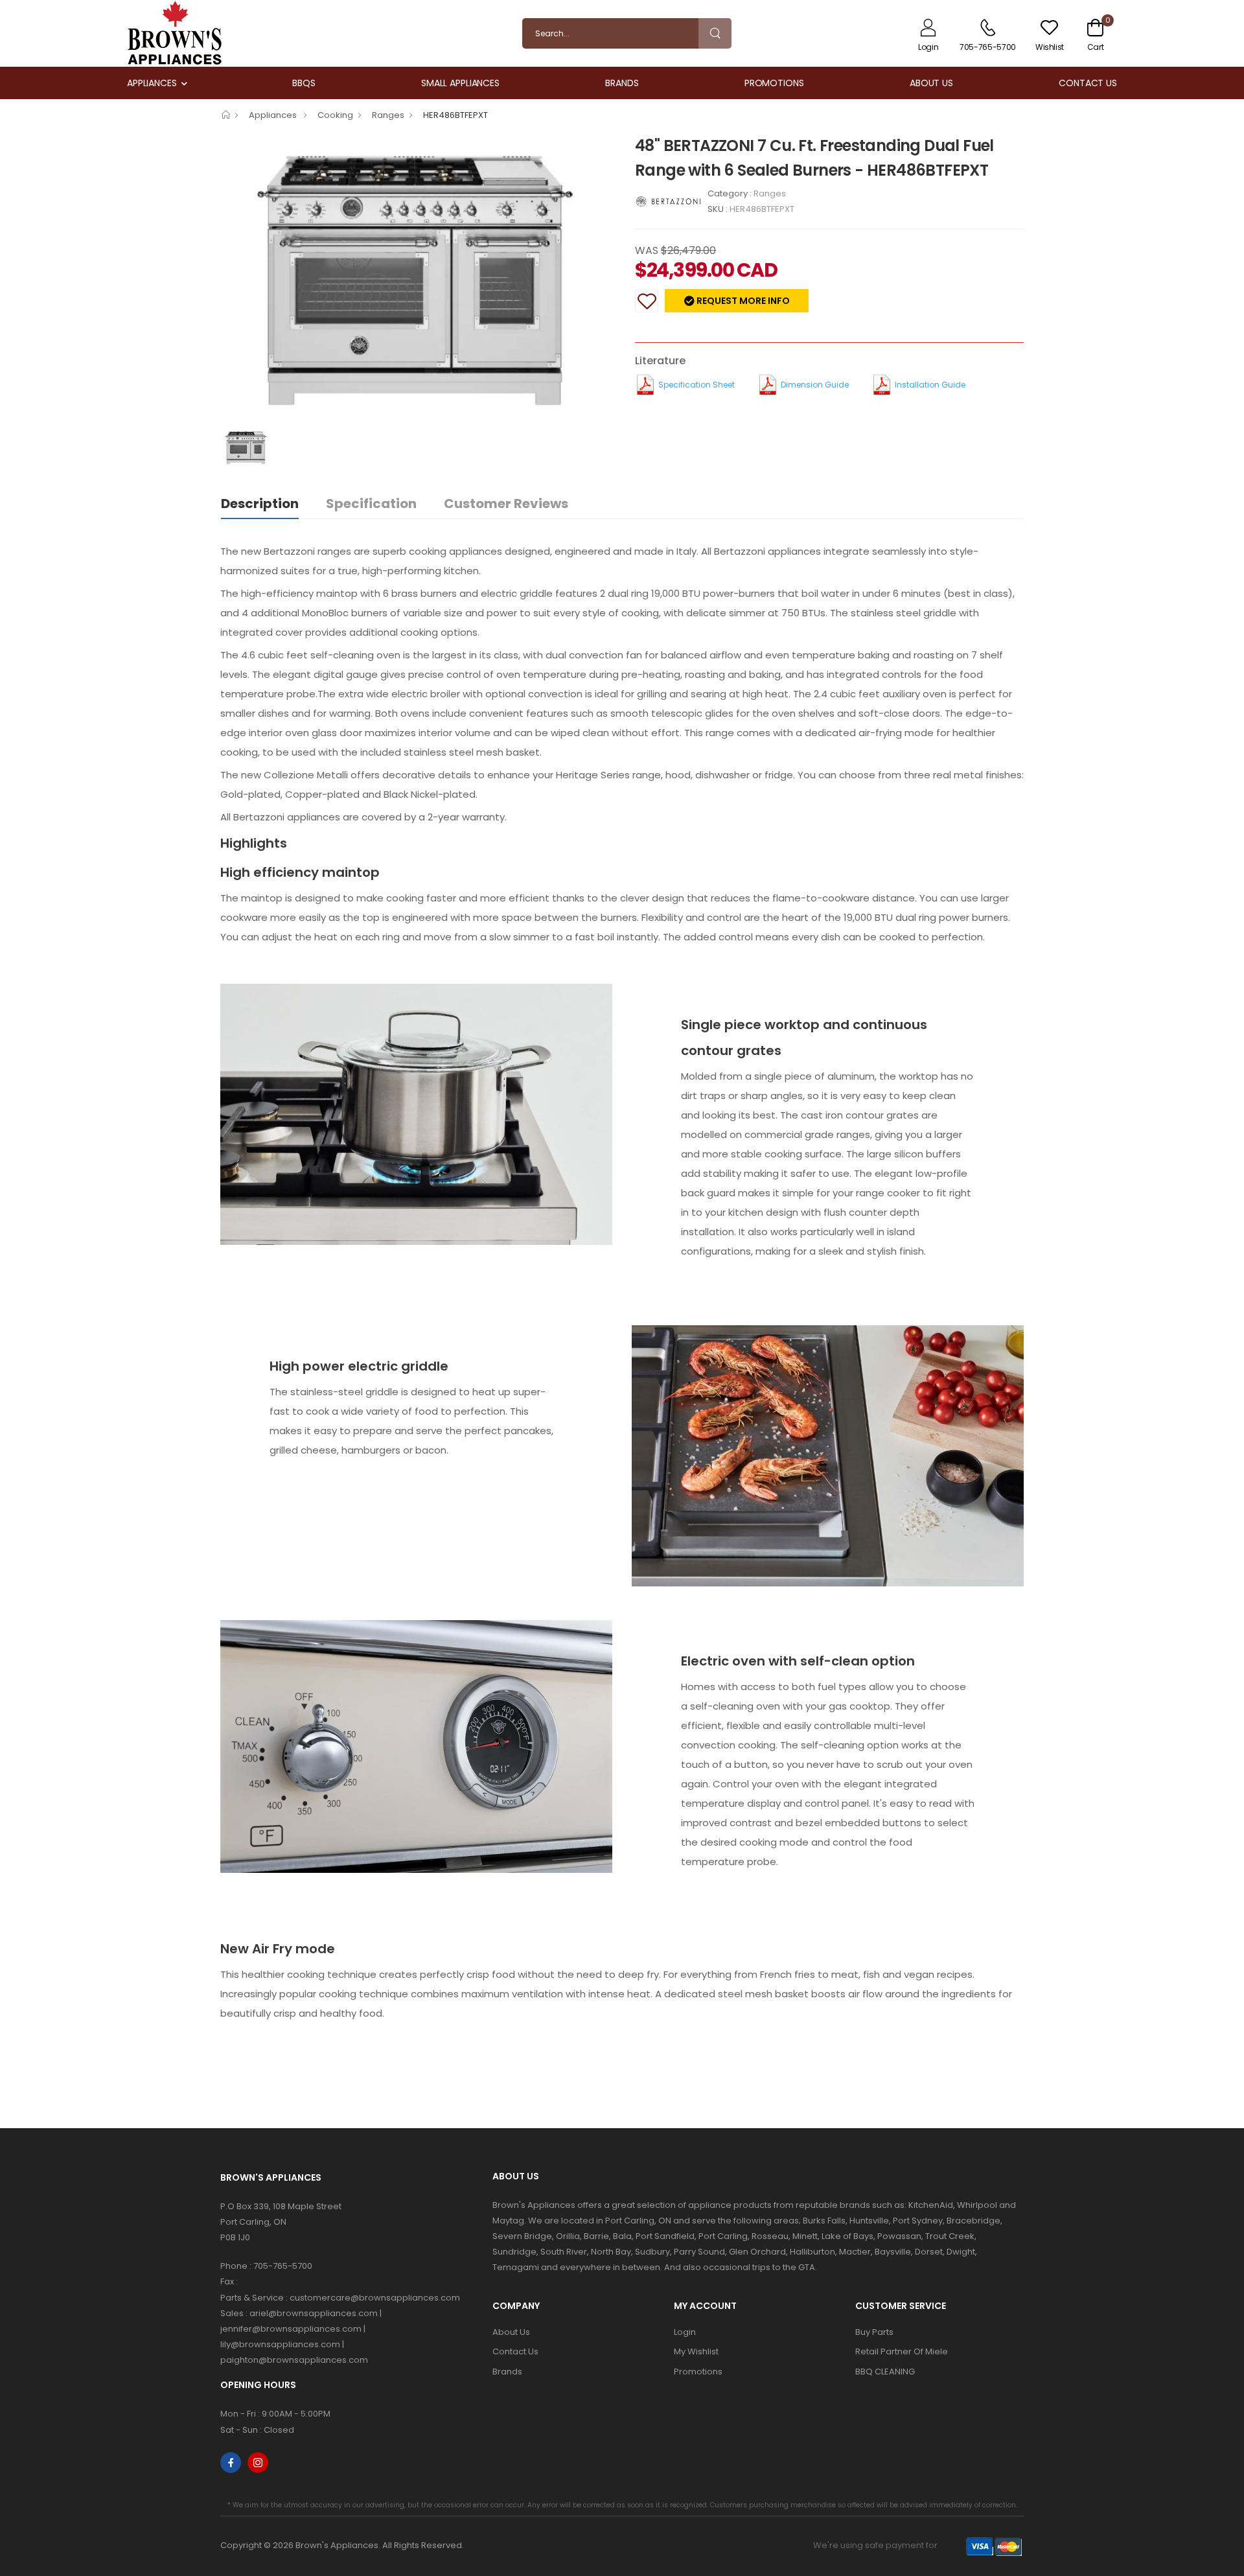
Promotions (774, 83)
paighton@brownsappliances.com (294, 2360)
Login (685, 2332)
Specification (371, 504)
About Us (931, 83)
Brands (622, 83)
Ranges (388, 115)
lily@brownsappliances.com (280, 2344)
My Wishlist (696, 2351)
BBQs (304, 83)
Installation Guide (930, 385)
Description (260, 504)
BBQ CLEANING (885, 2372)
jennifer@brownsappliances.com (291, 2329)
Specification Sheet (697, 385)
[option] (418, 281)
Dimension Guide (815, 385)
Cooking (335, 115)
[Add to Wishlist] (647, 301)
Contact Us (1088, 83)
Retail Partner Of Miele (902, 2351)
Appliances (152, 83)
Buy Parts (874, 2332)
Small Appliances (460, 83)
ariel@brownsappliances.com (314, 2313)
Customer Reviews (506, 504)
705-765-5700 (283, 2266)
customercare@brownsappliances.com (375, 2298)
